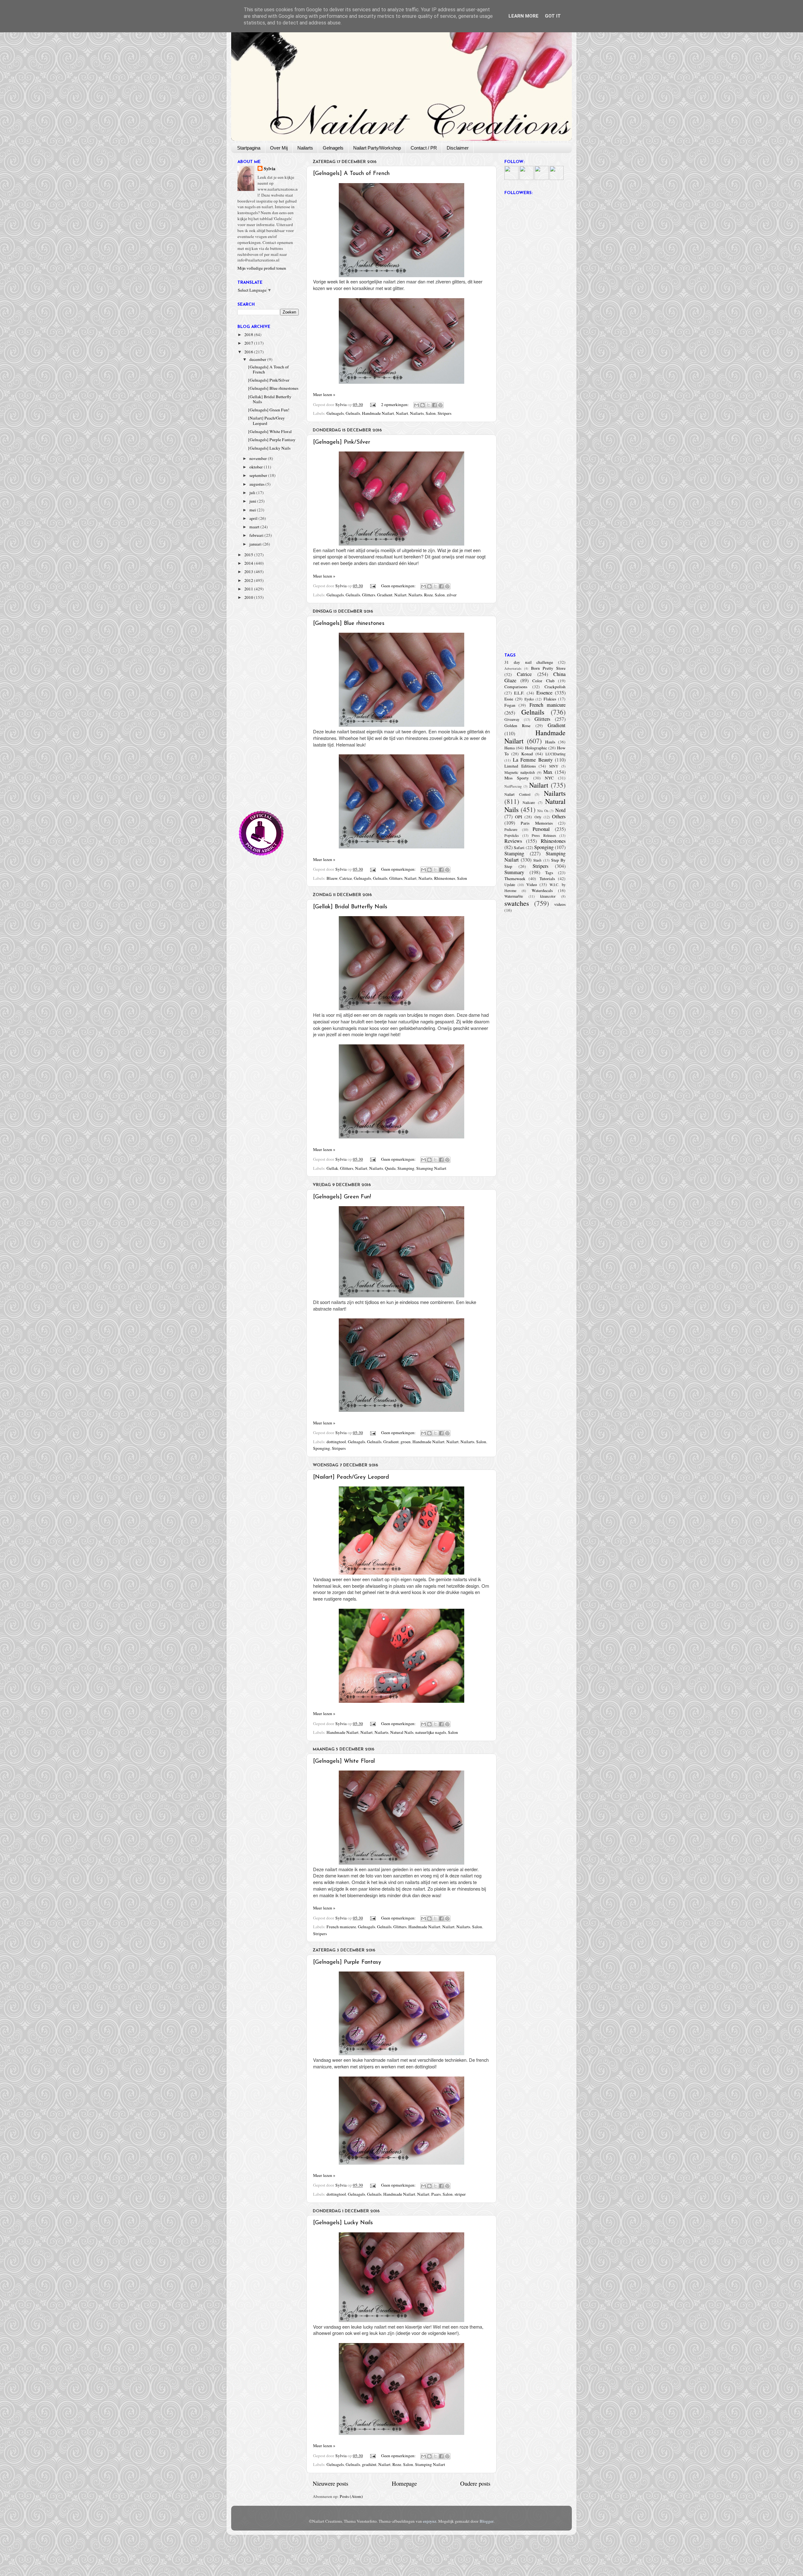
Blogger (487, 2521)
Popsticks (512, 835)
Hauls (550, 742)
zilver (452, 595)
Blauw (332, 878)
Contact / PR (424, 148)
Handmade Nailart (378, 413)
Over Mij (279, 148)
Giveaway (512, 719)
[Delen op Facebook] (434, 405)
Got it (553, 16)
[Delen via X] (428, 405)
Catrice (346, 878)
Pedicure (511, 829)
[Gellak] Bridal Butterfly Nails (350, 907)
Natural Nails (402, 1732)
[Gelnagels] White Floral (344, 1761)
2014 (249, 563)
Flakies (550, 699)
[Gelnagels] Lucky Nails (343, 2223)
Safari (519, 847)
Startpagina (249, 148)
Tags (549, 873)
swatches (517, 903)
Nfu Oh (543, 811)
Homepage (404, 2483)
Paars (436, 2194)
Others (559, 816)
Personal (541, 829)
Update (510, 884)
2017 (249, 343)
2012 (249, 580)
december (258, 359)
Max (548, 772)
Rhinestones (445, 878)
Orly (538, 817)
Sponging (322, 1448)
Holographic (536, 748)
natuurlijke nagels (431, 1732)
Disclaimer (458, 148)
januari (256, 544)
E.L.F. (519, 693)
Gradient (385, 595)
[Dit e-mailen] (417, 405)
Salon (431, 413)
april (254, 518)
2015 (249, 555)
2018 (249, 335)
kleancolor (548, 896)
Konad (527, 754)
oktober (257, 467)
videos (560, 904)
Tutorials (547, 879)
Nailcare (529, 802)
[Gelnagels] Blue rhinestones (349, 624)
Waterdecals (542, 890)
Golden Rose (517, 726)
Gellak (332, 1168)
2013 (249, 572)
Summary (514, 872)
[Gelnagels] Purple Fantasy (347, 1962)
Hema (510, 748)
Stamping (406, 1168)
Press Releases (544, 835)
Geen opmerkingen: (399, 586)
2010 (249, 597)
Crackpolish (555, 687)
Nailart (402, 413)
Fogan (510, 705)
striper (460, 2194)
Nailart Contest (517, 794)
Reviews (513, 841)
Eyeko (529, 699)
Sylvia (270, 169)
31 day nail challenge (529, 662)
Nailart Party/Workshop (377, 148)
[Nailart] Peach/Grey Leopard (351, 1477)
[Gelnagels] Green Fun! (342, 1197)
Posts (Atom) (351, 2496)
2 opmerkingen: (395, 404)
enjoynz (430, 2521)
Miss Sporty (517, 778)
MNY (554, 766)
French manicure (341, 1927)
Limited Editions (520, 766)
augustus (257, 484)
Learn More (524, 16)
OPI (519, 817)
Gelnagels (333, 148)
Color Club (543, 681)
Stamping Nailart (431, 1168)
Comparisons (516, 687)
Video (532, 884)
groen (406, 1442)
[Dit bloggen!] (423, 405)
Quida (390, 1168)
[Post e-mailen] (373, 404)
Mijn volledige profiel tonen (262, 268)
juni (253, 501)
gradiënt (369, 2464)
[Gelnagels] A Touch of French (351, 174)
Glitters (369, 595)
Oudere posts (475, 2483)
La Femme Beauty (533, 760)
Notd (560, 810)
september (259, 475)
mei (253, 510)
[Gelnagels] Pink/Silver (342, 442)
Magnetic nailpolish (520, 772)
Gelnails (353, 413)
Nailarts (305, 148)
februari (257, 535)
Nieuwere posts (330, 2483)
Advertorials (513, 668)
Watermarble (514, 896)
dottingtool (336, 1442)
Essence (544, 693)
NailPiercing (513, 786)
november (259, 458)
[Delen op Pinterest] (440, 405)
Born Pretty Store (548, 668)
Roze (428, 595)
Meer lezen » (324, 394)
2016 (249, 352)
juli (253, 493)
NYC (549, 778)
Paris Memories (537, 823)
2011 (249, 589)
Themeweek (515, 879)
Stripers (444, 413)
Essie (509, 699)
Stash (537, 860)
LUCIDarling (556, 754)
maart (255, 527)
